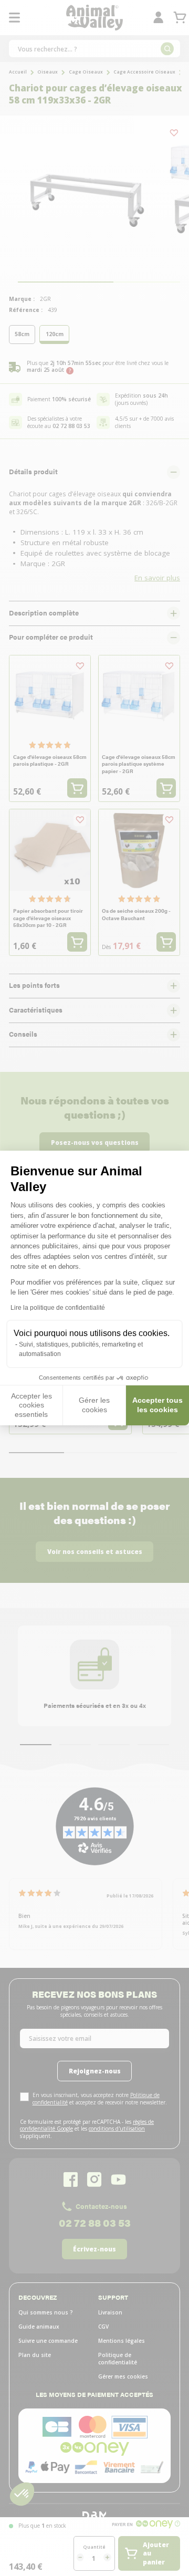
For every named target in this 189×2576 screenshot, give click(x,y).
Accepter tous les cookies (157, 1405)
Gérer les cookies (94, 1405)
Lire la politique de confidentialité (58, 1308)
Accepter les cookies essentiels (31, 1405)
